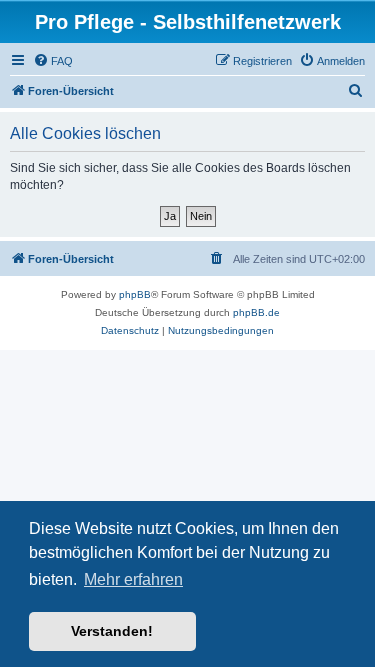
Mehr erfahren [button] (133, 579)
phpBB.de (256, 312)
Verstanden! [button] (112, 631)
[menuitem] (53, 61)
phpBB (135, 294)
